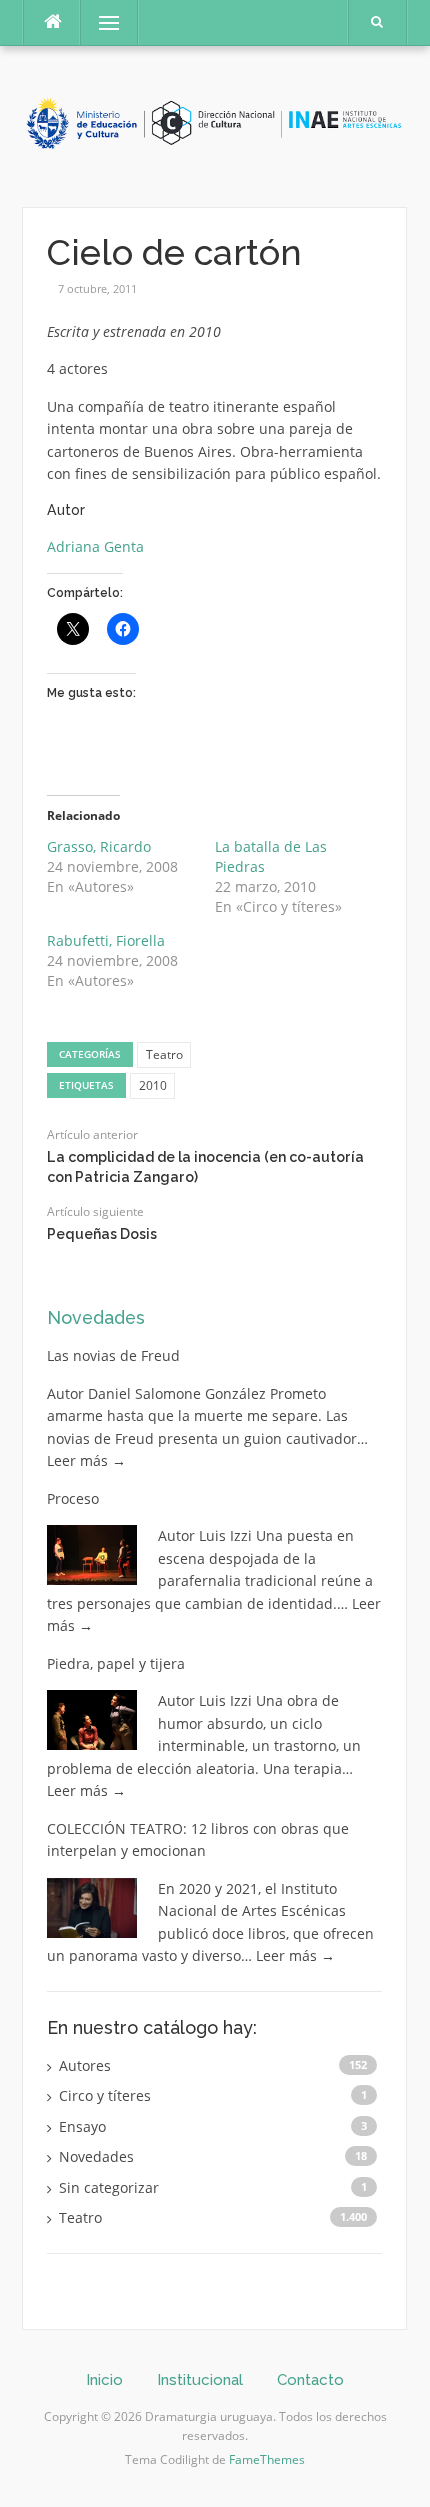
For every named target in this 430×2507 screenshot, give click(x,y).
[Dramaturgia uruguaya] (214, 124)
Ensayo (82, 2126)
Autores (85, 2065)
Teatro (164, 1054)
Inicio (104, 2380)
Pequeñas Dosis (102, 1234)
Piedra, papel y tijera (116, 1663)
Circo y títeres (105, 2095)
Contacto (310, 2380)
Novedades (96, 1317)
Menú (100, 22)
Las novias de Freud (113, 1355)
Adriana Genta (95, 546)
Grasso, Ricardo (99, 846)
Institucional (200, 2380)
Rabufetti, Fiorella (106, 940)
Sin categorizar (109, 2187)
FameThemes (267, 2459)
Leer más (86, 1460)
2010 (153, 1085)
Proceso (73, 1498)
